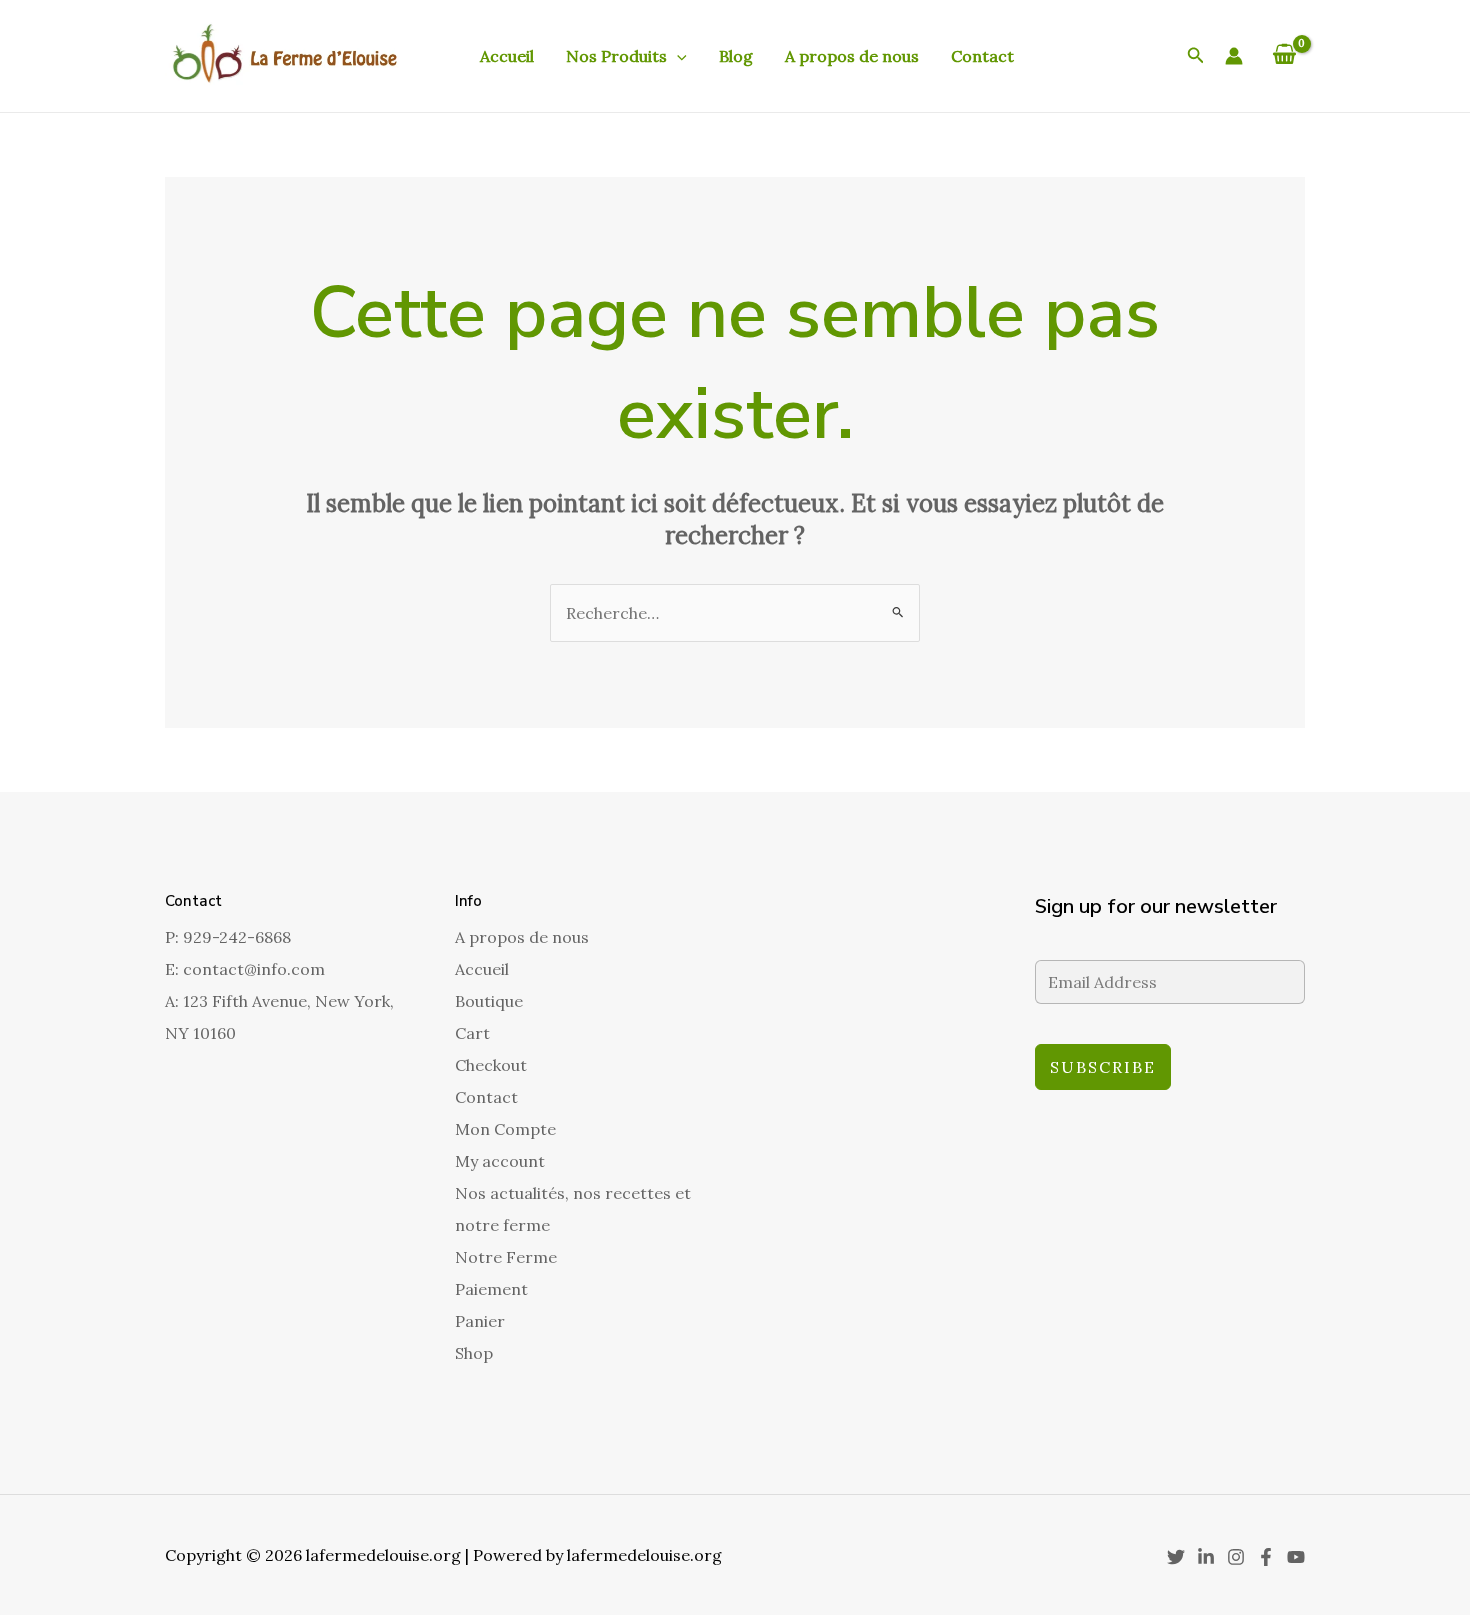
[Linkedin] (1206, 1557)
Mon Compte (505, 1129)
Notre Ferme (506, 1257)
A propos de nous (852, 56)
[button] (677, 56)
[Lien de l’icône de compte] (1234, 56)
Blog (736, 56)
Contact (982, 56)
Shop (474, 1353)
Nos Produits (616, 56)
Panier (480, 1321)
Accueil (507, 56)
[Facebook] (1266, 1557)
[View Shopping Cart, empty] (1284, 56)
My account (500, 1161)
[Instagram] (1236, 1557)
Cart (472, 1033)
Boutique (489, 1001)
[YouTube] (1296, 1557)
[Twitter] (1176, 1557)
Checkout (491, 1065)
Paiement (491, 1289)
